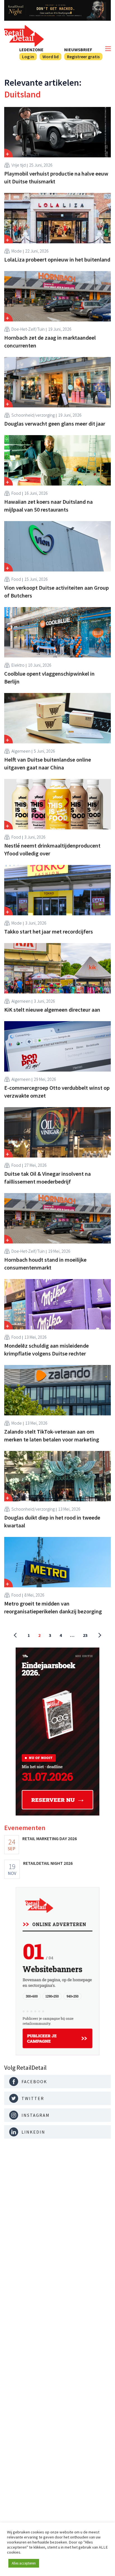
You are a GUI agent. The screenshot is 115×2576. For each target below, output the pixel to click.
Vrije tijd (19, 165)
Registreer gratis (83, 57)
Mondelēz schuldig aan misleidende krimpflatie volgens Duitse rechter (46, 1349)
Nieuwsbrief (78, 50)
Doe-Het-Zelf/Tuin (28, 329)
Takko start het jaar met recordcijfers (49, 931)
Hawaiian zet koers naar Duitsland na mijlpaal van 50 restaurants (48, 506)
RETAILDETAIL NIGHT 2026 (48, 1863)
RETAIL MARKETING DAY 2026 (50, 1838)
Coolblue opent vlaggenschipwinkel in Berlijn (49, 677)
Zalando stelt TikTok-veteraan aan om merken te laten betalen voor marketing (52, 1435)
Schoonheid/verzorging (33, 415)
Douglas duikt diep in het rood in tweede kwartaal (52, 1521)
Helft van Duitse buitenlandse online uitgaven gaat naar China (48, 763)
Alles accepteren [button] (24, 2563)
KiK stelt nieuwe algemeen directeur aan (52, 1010)
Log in (28, 57)
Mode (17, 251)
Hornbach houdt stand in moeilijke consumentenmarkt (45, 1264)
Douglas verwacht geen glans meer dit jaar (55, 424)
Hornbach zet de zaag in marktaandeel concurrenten (50, 341)
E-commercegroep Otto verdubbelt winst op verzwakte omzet (57, 1092)
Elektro (18, 665)
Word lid (51, 57)
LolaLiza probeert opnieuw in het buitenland (57, 259)
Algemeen (21, 751)
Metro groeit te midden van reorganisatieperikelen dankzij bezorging (53, 1607)
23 (85, 1635)
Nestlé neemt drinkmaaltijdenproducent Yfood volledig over (52, 849)
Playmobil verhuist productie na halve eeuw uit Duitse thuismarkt (56, 177)
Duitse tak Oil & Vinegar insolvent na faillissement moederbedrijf (47, 1178)
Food (16, 493)
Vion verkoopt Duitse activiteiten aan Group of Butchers (57, 591)
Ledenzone (31, 50)
